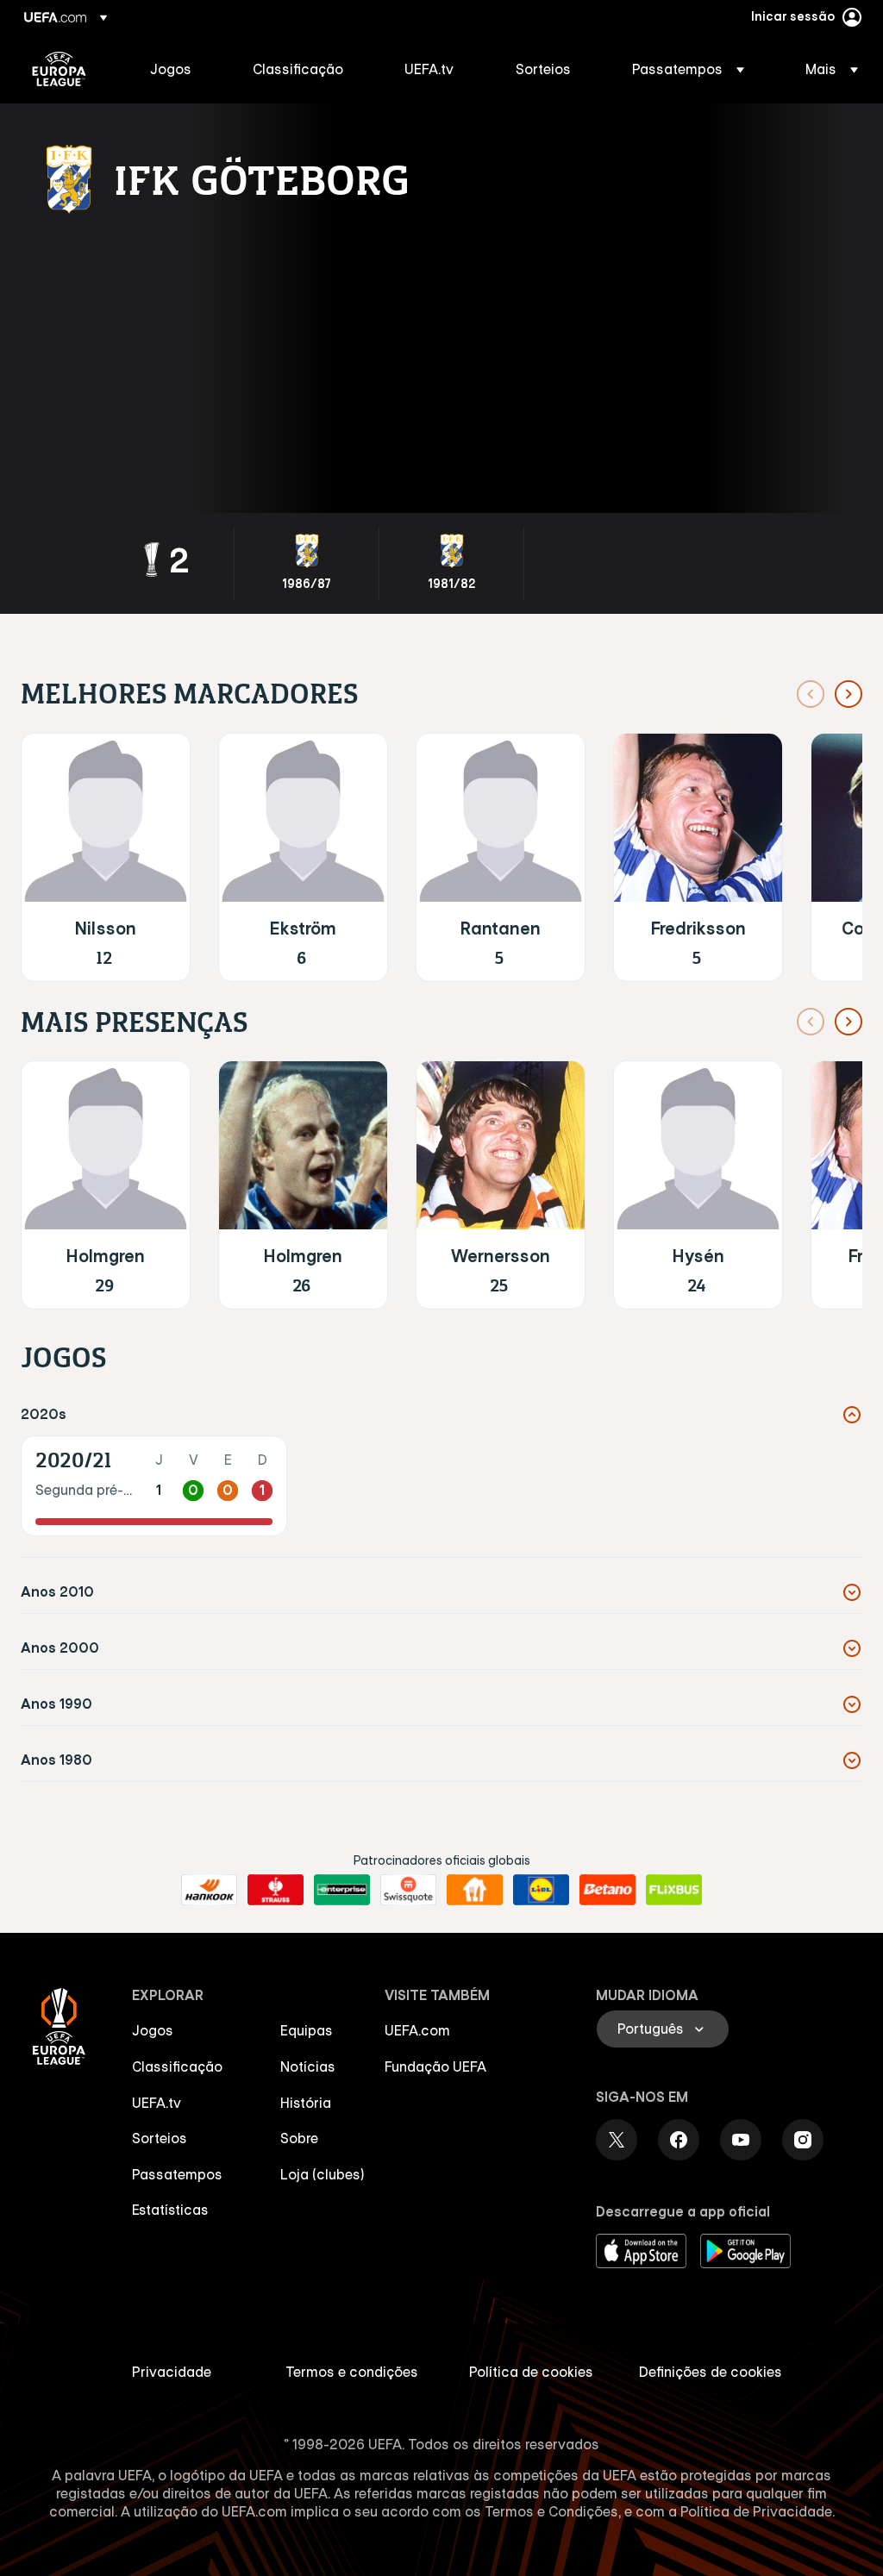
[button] (688, 69)
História (306, 2103)
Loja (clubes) (323, 2174)
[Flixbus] (674, 1890)
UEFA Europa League (59, 69)
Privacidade (172, 2372)
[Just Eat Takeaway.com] (475, 1890)
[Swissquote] (408, 1890)
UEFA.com (417, 2030)
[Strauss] (276, 1890)
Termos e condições (352, 2372)
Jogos (153, 2030)
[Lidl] (541, 1890)
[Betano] (607, 1890)
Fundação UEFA (435, 2066)
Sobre (299, 2138)
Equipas (307, 2030)
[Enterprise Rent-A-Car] (342, 1890)
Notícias (308, 2066)
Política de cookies (531, 2372)
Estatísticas (170, 2210)
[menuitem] (180, 69)
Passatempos (177, 2174)
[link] (171, 69)
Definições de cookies (711, 2372)
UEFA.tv (157, 2103)
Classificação (177, 2066)
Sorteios (160, 2138)
